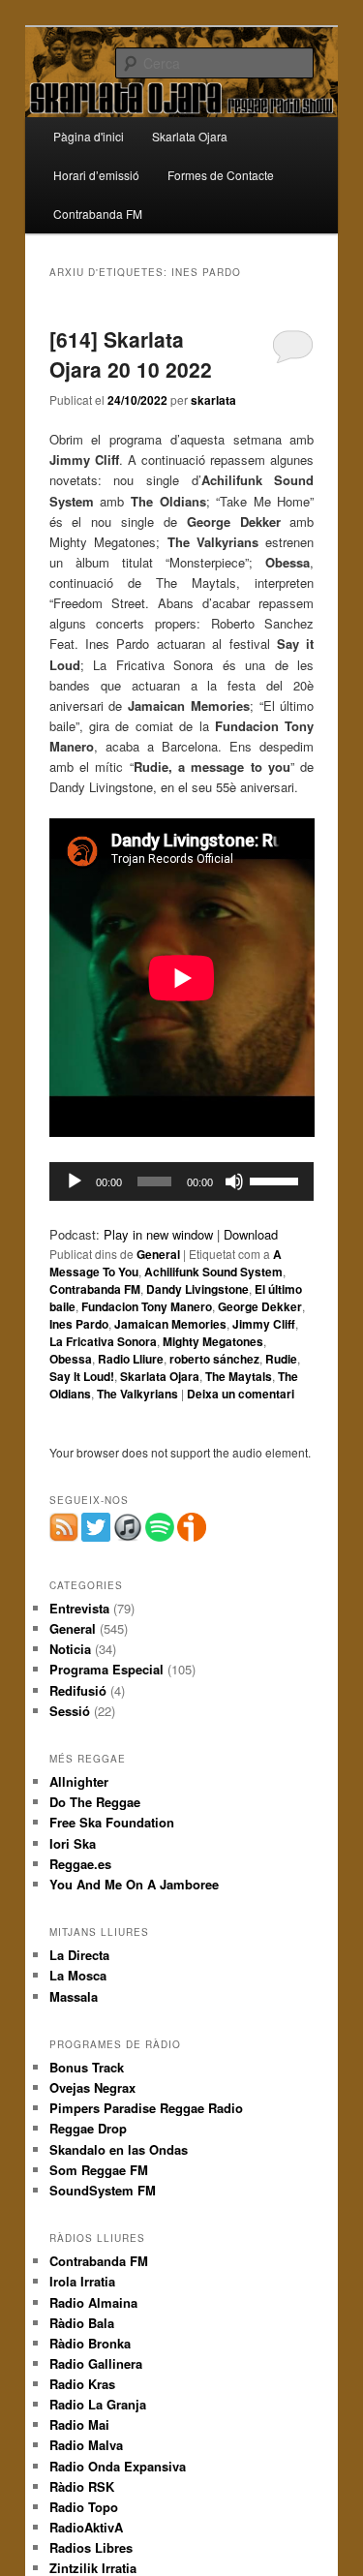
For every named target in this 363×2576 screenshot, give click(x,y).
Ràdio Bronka (90, 2343)
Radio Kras (82, 2384)
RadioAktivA (86, 2527)
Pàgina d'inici (89, 136)
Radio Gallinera (96, 2363)
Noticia (70, 1649)
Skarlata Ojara (190, 136)
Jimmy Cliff (264, 1324)
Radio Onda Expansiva (118, 2466)
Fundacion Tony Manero (147, 1306)
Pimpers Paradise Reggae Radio (146, 2108)
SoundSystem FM (103, 2190)
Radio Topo (84, 2507)
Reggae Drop (88, 2128)
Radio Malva (86, 2445)
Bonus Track (87, 2067)
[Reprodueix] (75, 1181)
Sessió (70, 1711)
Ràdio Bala (82, 2323)
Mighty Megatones (213, 1341)
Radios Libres (91, 2547)
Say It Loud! (82, 1376)
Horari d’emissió (96, 175)
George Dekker (260, 1306)
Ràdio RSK (82, 2486)
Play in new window (158, 1234)
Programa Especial (106, 1669)
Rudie (281, 1359)
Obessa (71, 1359)
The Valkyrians (137, 1394)
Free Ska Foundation (112, 1822)
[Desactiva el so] (234, 1181)
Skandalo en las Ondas (119, 2149)
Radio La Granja (98, 2404)
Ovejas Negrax (92, 2087)
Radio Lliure (131, 1359)
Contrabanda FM (98, 214)
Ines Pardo (79, 1324)
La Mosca (78, 1975)
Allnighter (79, 1781)
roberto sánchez (214, 1359)
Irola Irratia (82, 2281)
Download (251, 1234)
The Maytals (239, 1376)
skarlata (213, 400)
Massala (74, 1996)
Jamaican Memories (170, 1324)
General (158, 1254)
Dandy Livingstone (197, 1289)
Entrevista (79, 1608)
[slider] (277, 1180)
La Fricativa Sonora (103, 1341)
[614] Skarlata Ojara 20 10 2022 (131, 354)
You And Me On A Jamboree (134, 1884)
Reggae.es (80, 1864)
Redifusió (78, 1690)
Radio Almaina (93, 2302)
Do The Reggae (95, 1802)
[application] (182, 1181)
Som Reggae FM (99, 2170)
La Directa (79, 1955)
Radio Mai (79, 2424)
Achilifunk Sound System (213, 1272)
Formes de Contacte (221, 175)
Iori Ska (73, 1843)
